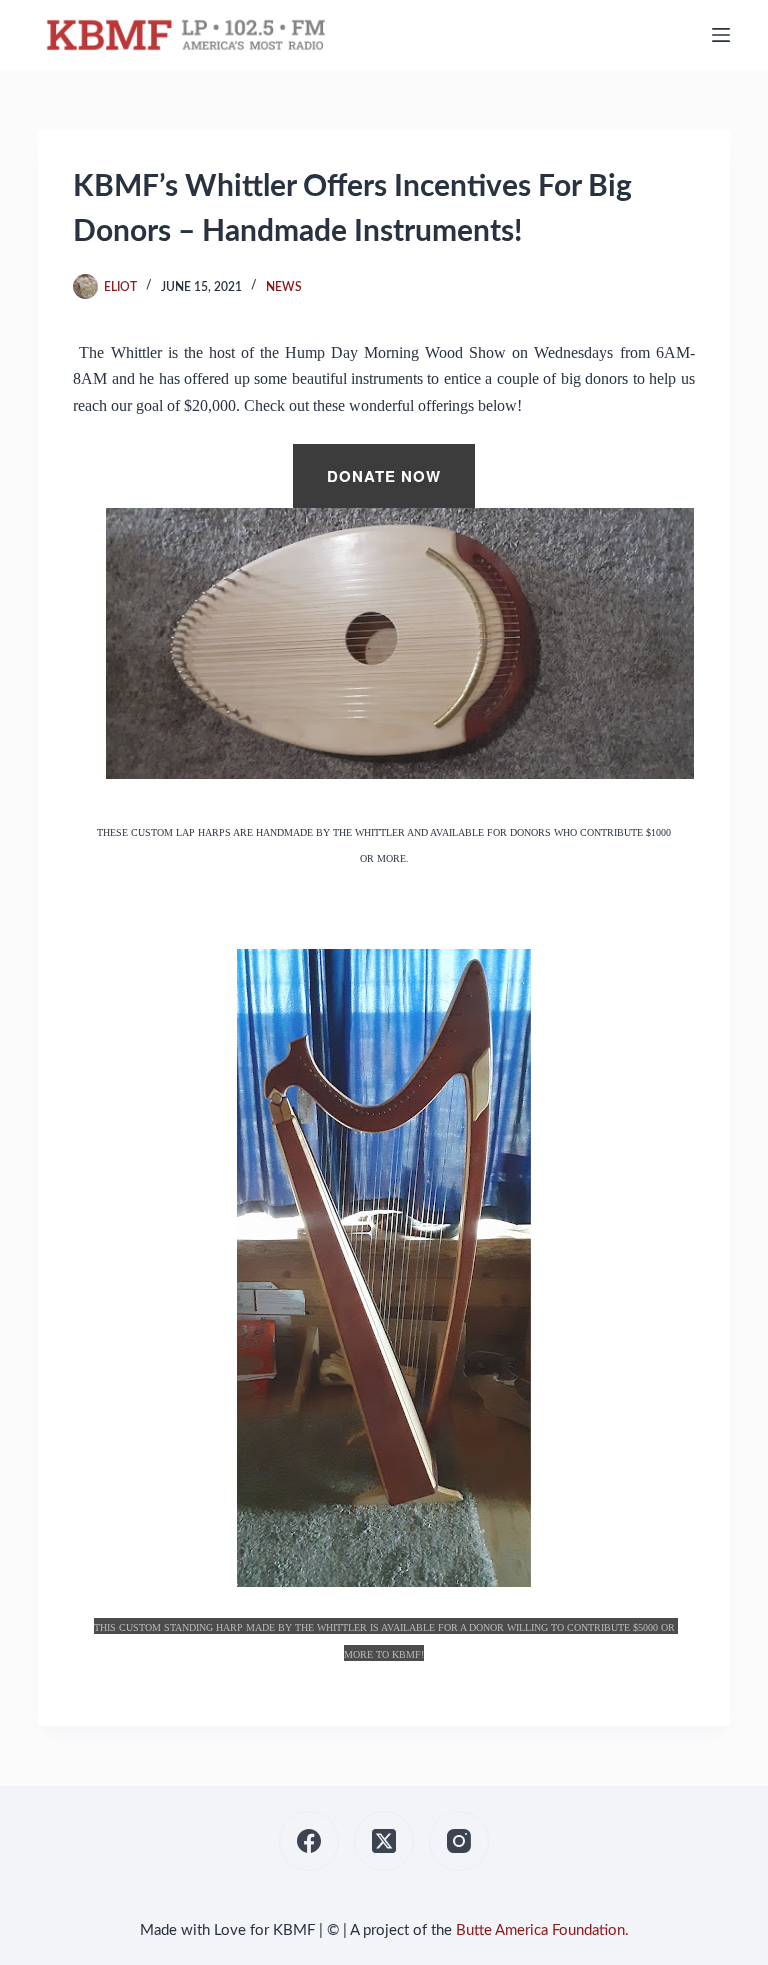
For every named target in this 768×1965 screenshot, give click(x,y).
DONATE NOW (384, 476)
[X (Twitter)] (384, 1841)
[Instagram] (459, 1841)
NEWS (284, 287)
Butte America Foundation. (542, 1930)
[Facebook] (309, 1841)
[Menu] (721, 35)
